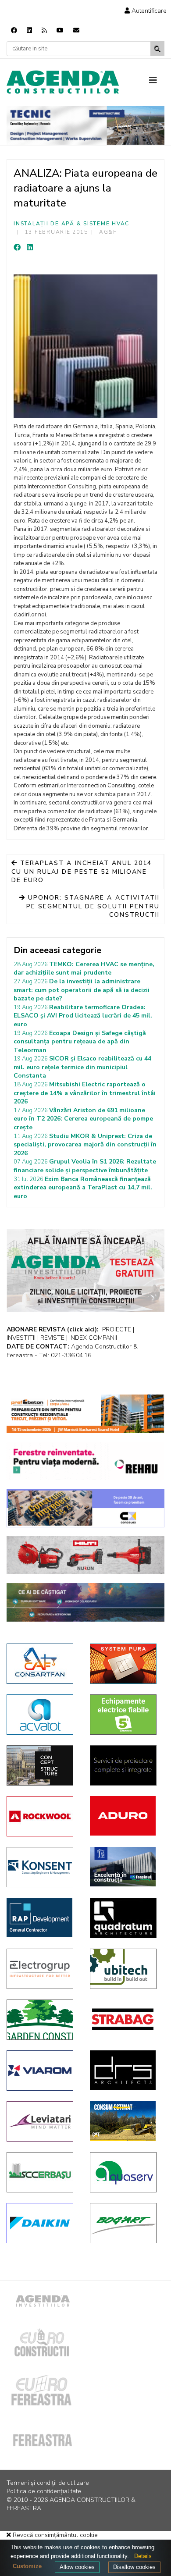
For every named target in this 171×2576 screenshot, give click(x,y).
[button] (146, 11)
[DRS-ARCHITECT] (125, 2070)
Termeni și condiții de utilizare (48, 2483)
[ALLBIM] (85, 1602)
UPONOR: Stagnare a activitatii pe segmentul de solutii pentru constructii (93, 906)
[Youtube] (60, 30)
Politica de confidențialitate (44, 2491)
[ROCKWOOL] (42, 1816)
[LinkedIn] (30, 248)
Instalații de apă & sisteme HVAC (71, 224)
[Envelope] (76, 30)
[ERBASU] (42, 2172)
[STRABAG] (125, 2019)
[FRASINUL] (125, 1867)
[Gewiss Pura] (125, 1664)
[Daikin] (42, 2223)
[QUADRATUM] (125, 1918)
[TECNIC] (85, 125)
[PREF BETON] (85, 1414)
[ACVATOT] (42, 1715)
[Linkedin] (29, 30)
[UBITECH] (125, 1969)
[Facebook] (14, 30)
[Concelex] (85, 1508)
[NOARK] (125, 1715)
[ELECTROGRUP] (42, 1969)
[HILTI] (85, 1555)
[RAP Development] (42, 1918)
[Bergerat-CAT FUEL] (125, 2121)
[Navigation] (157, 81)
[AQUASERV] (125, 2172)
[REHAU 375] (85, 1461)
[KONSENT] (42, 1867)
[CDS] (125, 1765)
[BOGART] (125, 2223)
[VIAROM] (42, 2071)
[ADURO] (125, 1816)
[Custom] (44, 30)
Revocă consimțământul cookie (54, 2535)
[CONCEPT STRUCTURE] (42, 1765)
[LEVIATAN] (42, 2121)
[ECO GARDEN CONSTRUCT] (42, 2020)
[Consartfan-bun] (42, 1664)
